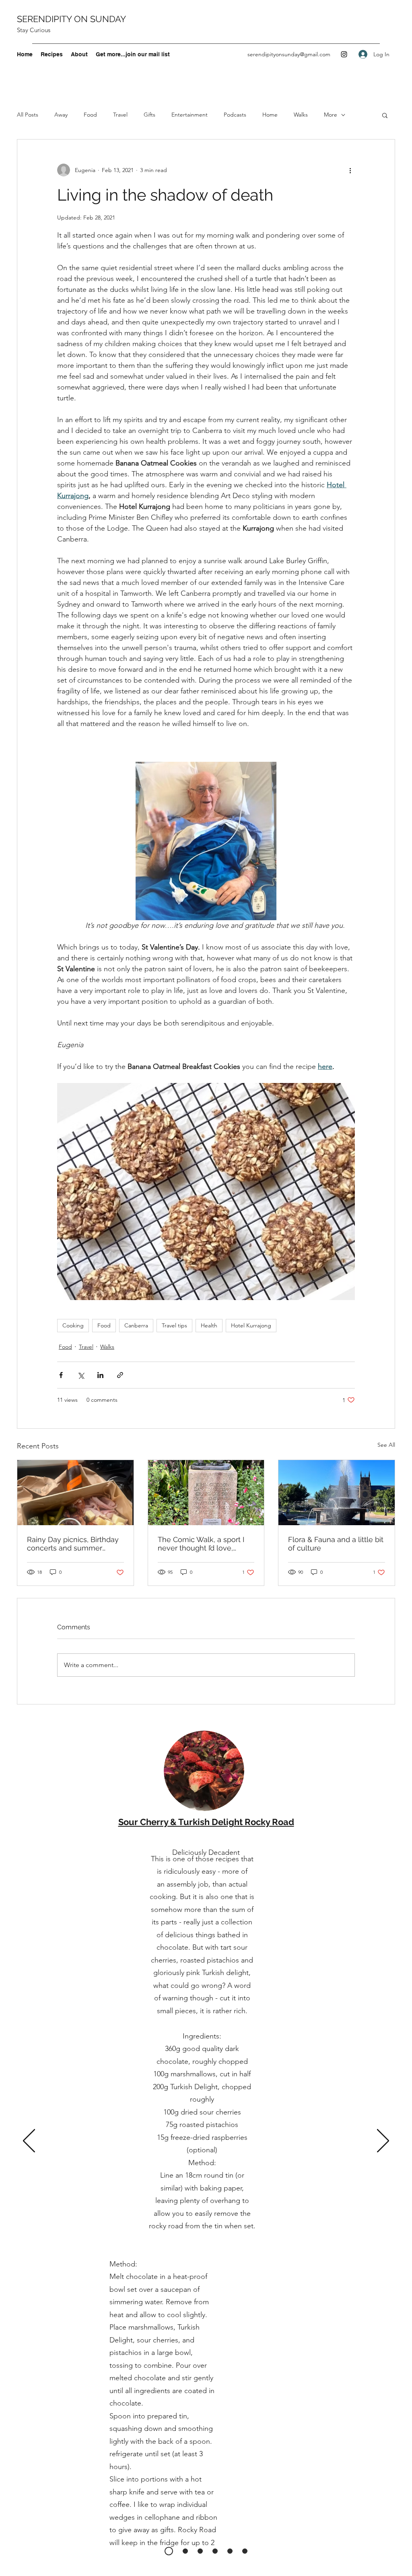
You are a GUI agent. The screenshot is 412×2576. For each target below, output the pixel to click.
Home (270, 115)
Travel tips (174, 1325)
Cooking (73, 1325)
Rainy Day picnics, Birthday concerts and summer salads (73, 1544)
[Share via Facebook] (61, 1375)
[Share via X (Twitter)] (81, 1375)
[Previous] (29, 2141)
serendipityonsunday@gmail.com (289, 54)
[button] (385, 115)
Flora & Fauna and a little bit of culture (336, 1544)
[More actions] (350, 170)
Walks (301, 115)
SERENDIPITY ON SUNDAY (71, 19)
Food (90, 115)
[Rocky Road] (169, 2551)
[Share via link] (120, 1375)
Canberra (136, 1325)
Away (61, 115)
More (331, 115)
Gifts (149, 115)
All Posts (28, 115)
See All (386, 1445)
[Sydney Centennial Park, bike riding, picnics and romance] (75, 1493)
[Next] (383, 2141)
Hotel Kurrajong (251, 1325)
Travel (120, 115)
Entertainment (190, 115)
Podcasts (235, 115)
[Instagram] (344, 54)
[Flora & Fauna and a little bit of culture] (337, 1493)
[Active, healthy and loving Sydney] (206, 1493)
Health (209, 1325)
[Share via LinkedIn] (100, 1375)
